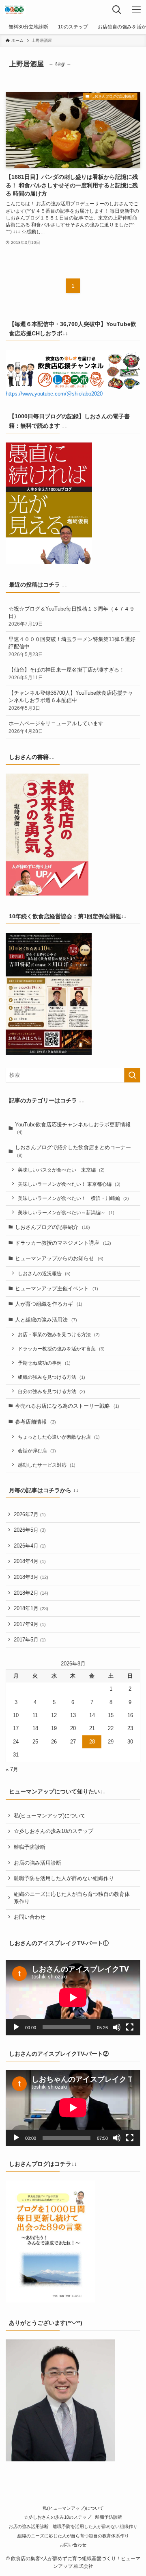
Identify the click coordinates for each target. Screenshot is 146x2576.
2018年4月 (30, 1561)
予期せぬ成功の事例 (44, 1363)
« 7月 (12, 1769)
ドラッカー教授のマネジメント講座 (63, 1243)
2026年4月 (30, 1546)
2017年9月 (30, 1624)
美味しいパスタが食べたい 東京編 (61, 1170)
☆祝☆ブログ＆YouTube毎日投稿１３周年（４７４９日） (72, 616)
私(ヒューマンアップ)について (50, 1816)
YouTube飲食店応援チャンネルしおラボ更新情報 (73, 1128)
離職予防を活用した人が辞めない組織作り (64, 1878)
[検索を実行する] (132, 1075)
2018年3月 (31, 1577)
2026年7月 (30, 1514)
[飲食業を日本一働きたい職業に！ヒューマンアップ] (14, 10)
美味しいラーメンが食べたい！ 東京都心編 (69, 1184)
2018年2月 (31, 1593)
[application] (73, 1998)
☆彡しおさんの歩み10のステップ (54, 1831)
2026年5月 (30, 1530)
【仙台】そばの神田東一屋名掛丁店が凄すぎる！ (67, 673)
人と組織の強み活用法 (46, 1320)
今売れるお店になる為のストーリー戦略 (67, 1406)
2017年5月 (30, 1640)
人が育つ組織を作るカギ (49, 1304)
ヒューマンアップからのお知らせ (59, 1258)
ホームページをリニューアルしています (56, 727)
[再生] (16, 2027)
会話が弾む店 (37, 1451)
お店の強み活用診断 (38, 1863)
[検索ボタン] (117, 10)
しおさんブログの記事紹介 (53, 1227)
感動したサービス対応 (47, 1465)
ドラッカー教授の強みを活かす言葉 (61, 1349)
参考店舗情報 (35, 1422)
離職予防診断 (30, 1847)
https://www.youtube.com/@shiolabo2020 (54, 394)
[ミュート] (117, 2027)
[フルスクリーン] (130, 2027)
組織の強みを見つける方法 (52, 1377)
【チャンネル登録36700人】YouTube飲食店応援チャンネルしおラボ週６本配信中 (71, 700)
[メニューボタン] (136, 10)
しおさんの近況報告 (44, 1273)
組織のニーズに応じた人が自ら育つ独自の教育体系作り (72, 1898)
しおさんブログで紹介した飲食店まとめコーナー (73, 1151)
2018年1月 (31, 1608)
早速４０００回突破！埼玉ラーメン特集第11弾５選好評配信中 (72, 647)
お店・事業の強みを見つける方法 (59, 1334)
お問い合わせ (30, 1917)
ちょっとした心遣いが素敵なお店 (59, 1437)
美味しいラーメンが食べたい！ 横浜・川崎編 (73, 1198)
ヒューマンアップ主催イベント (57, 1288)
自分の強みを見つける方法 (52, 1391)
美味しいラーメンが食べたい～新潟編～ (66, 1212)
